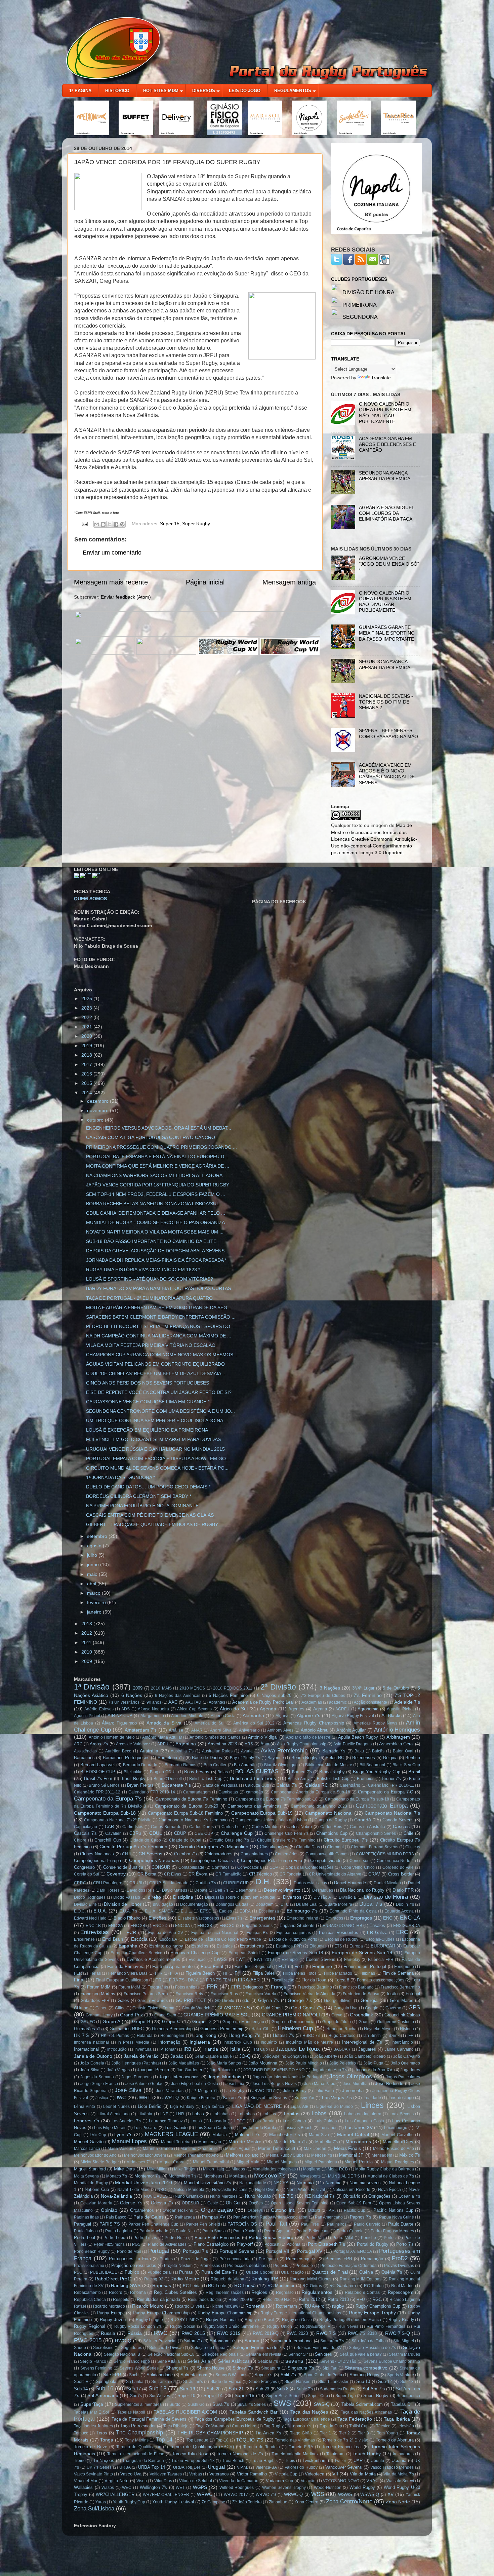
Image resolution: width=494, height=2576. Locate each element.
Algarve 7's (308, 1715)
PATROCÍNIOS (242, 2224)
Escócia (139, 1939)
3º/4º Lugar (363, 1688)
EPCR (130, 1932)
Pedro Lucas (145, 2238)
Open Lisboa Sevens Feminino (300, 2203)
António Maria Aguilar (162, 1737)
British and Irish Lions (253, 1778)
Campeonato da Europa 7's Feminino (191, 1799)
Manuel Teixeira (176, 2142)
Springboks (107, 2381)
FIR (158, 1980)
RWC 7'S (326, 2333)
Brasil (414, 1772)
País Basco (116, 2217)
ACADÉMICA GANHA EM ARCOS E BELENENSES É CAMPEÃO (387, 444)
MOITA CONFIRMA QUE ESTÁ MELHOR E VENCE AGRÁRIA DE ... (158, 1166)
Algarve (283, 1716)
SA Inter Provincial (160, 2341)
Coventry (116, 1874)
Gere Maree (401, 2000)
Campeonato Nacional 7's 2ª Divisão (118, 1820)
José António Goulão (145, 2084)
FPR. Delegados (247, 1987)
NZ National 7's (320, 2196)
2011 (87, 1642)
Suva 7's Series (252, 2404)
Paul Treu (310, 2224)
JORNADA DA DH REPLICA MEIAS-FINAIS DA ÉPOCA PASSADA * (156, 1260)
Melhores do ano (242, 2155)
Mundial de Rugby (91, 2183)
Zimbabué (278, 2502)
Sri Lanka (135, 2382)
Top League (198, 2440)
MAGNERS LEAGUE (171, 2134)
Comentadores (254, 1854)
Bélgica (390, 1758)
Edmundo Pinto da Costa (353, 1911)
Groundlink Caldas (402, 2015)
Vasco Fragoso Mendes (392, 2467)
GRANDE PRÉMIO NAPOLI (291, 2015)
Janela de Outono (93, 2056)
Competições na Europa (97, 1861)
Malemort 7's (248, 2135)
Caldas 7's (287, 1785)
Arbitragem (398, 1737)
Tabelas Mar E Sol (91, 2412)
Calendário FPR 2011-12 (97, 1792)
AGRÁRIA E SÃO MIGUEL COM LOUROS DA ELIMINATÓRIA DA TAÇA (386, 513)
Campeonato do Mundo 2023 (319, 1806)
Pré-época (268, 2259)
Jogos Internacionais (179, 2077)
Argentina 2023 (222, 1744)
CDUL (156, 1833)
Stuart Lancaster (333, 2382)
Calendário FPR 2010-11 (391, 1785)
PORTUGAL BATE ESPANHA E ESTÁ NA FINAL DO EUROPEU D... (157, 1157)
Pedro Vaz (315, 2238)
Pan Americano (329, 2217)
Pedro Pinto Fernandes (217, 2238)
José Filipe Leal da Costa (195, 2084)
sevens (294, 2361)
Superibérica (408, 2396)
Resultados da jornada (158, 2299)
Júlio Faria (324, 2091)
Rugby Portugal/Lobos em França (350, 2320)
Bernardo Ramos (180, 1765)
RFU (361, 2300)
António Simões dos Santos (215, 1737)
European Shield (244, 1953)
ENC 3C (227, 1926)
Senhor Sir (298, 2354)
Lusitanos (328, 2128)
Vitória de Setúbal (196, 2481)
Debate (201, 1890)
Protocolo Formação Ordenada (348, 2266)
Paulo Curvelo (367, 2224)
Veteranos (219, 2474)
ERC (402, 1932)
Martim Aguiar (238, 2149)
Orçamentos (142, 2210)
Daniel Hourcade (350, 1883)
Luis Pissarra (146, 2128)
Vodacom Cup (279, 2481)
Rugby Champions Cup (378, 2306)
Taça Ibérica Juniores (93, 2426)
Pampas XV (214, 2217)
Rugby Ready (401, 2320)
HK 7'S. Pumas (115, 2036)
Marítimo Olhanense (199, 2149)
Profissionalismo (89, 2266)
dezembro (98, 1101)
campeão (255, 1792)
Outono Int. (283, 2210)
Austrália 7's (182, 1751)
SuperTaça (92, 2404)
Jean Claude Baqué (214, 2056)
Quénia (366, 2272)
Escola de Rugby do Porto (293, 1939)
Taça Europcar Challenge (306, 2419)
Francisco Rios (224, 1994)
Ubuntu (377, 2461)
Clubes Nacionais (97, 1854)
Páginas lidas (86, 2217)
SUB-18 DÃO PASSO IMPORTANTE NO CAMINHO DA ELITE (151, 1241)
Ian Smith (372, 2036)
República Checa (90, 2300)
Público (132, 2272)
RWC (161, 2333)
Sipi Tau (330, 2368)
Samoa (252, 2341)
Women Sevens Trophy (284, 2488)
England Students (297, 1925)
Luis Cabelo (294, 2121)
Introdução (117, 2049)
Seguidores (132, 2348)
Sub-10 (363, 2381)
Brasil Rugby (133, 1778)
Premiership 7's (301, 2259)
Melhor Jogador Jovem (145, 2155)
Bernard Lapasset (97, 1765)
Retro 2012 (309, 2299)
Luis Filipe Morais (110, 2128)
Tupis (290, 2461)
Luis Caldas (326, 2121)
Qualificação (292, 2272)
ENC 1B (93, 1926)
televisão (406, 2426)
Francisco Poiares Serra (146, 1994)
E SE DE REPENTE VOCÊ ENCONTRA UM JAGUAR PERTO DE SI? (159, 1392)
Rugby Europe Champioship (225, 2313)
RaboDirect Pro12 (114, 2279)
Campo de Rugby (331, 1820)
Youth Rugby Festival (173, 2502)
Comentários (287, 1854)
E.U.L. (186, 1911)
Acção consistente (370, 1702)
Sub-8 (283, 2389)
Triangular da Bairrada (143, 2461)
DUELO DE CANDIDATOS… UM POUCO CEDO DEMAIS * (148, 1487)
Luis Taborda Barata (258, 2128)
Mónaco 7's (117, 2176)
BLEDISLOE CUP (98, 1772)
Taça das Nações (309, 2412)
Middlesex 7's (139, 2162)
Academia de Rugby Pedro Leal (263, 1702)
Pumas (186, 2272)
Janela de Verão (141, 2056)
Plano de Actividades (167, 2244)
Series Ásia (198, 2361)
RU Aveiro (315, 2306)
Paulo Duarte (401, 2224)
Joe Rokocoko (223, 2070)
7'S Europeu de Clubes (323, 1696)
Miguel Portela (359, 2162)
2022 (87, 1017)
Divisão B (348, 1897)
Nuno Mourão (258, 2196)
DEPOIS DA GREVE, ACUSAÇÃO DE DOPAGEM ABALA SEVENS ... (158, 1251)
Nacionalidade (253, 2183)
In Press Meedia (133, 2042)
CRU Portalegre (108, 1883)
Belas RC (335, 1758)
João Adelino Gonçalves (285, 2056)
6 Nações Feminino (228, 1695)
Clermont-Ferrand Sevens (375, 1847)
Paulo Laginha (119, 2231)
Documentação (194, 1904)
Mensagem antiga (289, 582)
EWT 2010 (264, 1960)
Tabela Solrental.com (362, 2404)
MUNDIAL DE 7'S (344, 2176)
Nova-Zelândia (116, 2196)
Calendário (350, 1785)
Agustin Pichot (400, 1709)
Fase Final (212, 1966)
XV (390, 2494)
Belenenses (364, 1758)
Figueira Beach (200, 1973)
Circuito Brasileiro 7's (229, 1840)
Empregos (361, 1918)
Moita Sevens (86, 2176)
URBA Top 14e (187, 2467)
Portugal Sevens (237, 2251)
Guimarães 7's (88, 2029)
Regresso (285, 2293)
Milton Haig (214, 2169)
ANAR (197, 1730)
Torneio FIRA (301, 2447)
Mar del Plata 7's (290, 2142)
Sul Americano (103, 2395)
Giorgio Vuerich (196, 2008)
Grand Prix (131, 2015)
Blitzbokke (133, 1772)
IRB (187, 2049)
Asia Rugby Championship (301, 1744)
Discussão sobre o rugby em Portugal (240, 1897)
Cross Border (401, 1874)
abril (92, 1584)
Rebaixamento (87, 2293)
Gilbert (101, 2008)
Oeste (213, 2203)
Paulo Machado (154, 2231)
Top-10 (222, 2440)
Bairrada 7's (334, 1751)
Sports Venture (401, 2375)
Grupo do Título (337, 2022)
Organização (217, 2210)
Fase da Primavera (126, 1966)
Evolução (197, 1960)
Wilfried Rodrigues (237, 2488)
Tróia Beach (233, 2461)
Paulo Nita (185, 2231)
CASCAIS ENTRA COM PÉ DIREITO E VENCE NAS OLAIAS (150, 1515)
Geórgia (369, 2000)
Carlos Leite (233, 1827)
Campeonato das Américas (255, 1806)
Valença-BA (266, 2467)
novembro (98, 1110)
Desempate (246, 1890)
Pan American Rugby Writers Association (270, 2217)
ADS (126, 1709)
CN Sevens (150, 1854)
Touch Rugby (367, 2454)
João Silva (90, 2070)
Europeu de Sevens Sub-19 (362, 1953)
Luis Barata (264, 2121)
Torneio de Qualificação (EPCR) (202, 2447)
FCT (282, 1966)
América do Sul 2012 (254, 1723)
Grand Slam (165, 2015)
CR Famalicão (229, 1874)
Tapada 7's (301, 2426)
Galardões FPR (95, 2001)
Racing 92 (154, 2279)
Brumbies (366, 1779)
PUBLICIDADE (104, 2272)
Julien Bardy (295, 2091)
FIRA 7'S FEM (218, 1980)
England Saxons (257, 1926)
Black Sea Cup (406, 1765)
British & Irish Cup (206, 1779)
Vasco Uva (131, 2474)
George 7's (300, 2000)
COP (274, 1867)
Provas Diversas (399, 2266)
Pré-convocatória (235, 2259)
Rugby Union (280, 2326)
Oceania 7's (409, 2196)
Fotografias (158, 1987)
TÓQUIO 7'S (250, 2440)
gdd (246, 2000)
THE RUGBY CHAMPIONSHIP (210, 2433)
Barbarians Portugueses (126, 1758)
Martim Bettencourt (277, 2148)
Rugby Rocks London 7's (138, 2326)
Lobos (319, 2113)
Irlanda (211, 2049)
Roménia (255, 2306)
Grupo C (171, 2021)
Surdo (175, 2404)
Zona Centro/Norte (349, 2501)
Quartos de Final (330, 2272)
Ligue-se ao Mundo (335, 2107)
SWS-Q (322, 2404)
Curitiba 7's (206, 1883)
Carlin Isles (133, 1827)
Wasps (108, 2488)
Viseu (142, 2481)
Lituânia (145, 2114)
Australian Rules (217, 1751)
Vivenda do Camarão (239, 2481)
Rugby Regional (90, 2326)
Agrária (320, 1709)
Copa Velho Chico (358, 1867)
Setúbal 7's (268, 2361)
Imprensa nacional (91, 2042)
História (407, 2029)
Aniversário (249, 1730)
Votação (308, 2481)
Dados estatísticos (310, 1883)
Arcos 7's (99, 1744)
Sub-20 (214, 2389)
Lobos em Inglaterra (363, 2114)
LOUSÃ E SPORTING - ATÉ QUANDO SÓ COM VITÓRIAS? (150, 1279)
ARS (249, 1744)
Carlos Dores (201, 1827)
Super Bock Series (283, 2396)
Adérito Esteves (99, 1709)
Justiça (102, 2098)
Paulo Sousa (214, 2231)
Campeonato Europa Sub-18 (105, 1813)
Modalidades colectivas (274, 2169)
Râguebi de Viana (228, 2279)
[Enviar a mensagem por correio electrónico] (84, 524)
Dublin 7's (405, 1904)
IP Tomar (168, 2049)
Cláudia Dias (308, 1847)
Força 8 (342, 1980)
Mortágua (238, 2176)
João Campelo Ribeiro (365, 2056)
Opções (256, 2203)
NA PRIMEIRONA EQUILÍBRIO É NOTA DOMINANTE (142, 1506)
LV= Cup (98, 2135)
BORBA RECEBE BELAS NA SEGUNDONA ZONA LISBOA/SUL (153, 1204)
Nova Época (389, 2190)
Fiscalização (283, 1980)
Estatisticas (252, 1946)
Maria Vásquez (121, 2149)
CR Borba (147, 1874)
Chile (408, 1833)
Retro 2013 (338, 2299)
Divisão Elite (85, 1904)
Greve (337, 2015)
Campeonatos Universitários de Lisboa (271, 1820)
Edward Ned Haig (90, 1918)
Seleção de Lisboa (208, 2348)
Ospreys (255, 2210)
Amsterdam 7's (141, 1730)
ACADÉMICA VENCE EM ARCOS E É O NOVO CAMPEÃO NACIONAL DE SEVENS (387, 774)
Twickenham (315, 2460)
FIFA (174, 1973)
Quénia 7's (392, 2272)
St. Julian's (193, 2382)
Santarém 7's (332, 2341)
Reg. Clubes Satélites (176, 2292)
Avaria (247, 1751)
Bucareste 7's (176, 1785)
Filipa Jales (263, 1973)
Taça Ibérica (397, 2419)
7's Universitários (124, 1702)
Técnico (383, 2426)
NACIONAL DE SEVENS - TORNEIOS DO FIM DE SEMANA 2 (386, 702)
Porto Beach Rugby (92, 2251)
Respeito (121, 2300)
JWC (121, 2097)
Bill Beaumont (372, 1765)
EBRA (245, 1911)
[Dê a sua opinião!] (103, 524)
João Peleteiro (343, 2063)
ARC (78, 1744)
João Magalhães (184, 2063)
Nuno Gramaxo (189, 2196)
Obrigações (379, 2196)
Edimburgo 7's (302, 1911)
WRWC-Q (293, 2494)
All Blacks (392, 1715)
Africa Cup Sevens (195, 1709)
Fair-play (352, 1960)
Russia (108, 2333)
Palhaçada (185, 2217)
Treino (80, 2461)
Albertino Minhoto (187, 1716)
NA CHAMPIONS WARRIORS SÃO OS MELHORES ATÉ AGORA (154, 1175)
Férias (95, 1973)
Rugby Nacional (221, 2320)
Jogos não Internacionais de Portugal (287, 2077)
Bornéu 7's (302, 1772)
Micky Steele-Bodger (100, 2162)
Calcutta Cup (257, 1785)
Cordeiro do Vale (398, 1867)
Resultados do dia (204, 2300)
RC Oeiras (312, 2286)
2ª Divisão (278, 1687)
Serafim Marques (404, 2354)
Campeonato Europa (381, 1806)
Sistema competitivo (366, 2368)
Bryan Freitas (140, 1785)
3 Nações (330, 1688)
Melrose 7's (322, 2155)
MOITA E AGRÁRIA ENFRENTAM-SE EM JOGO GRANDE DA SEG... (159, 1308)
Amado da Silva (164, 1723)
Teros (102, 2433)
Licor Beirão (150, 2106)
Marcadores (358, 2142)
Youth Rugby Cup (129, 2502)
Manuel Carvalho (398, 2135)
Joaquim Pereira (153, 2070)
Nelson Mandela (189, 2190)
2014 (87, 1093)
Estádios (200, 1946)
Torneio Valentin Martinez (295, 2454)
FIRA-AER (249, 1980)
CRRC (80, 1883)
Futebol (413, 1994)
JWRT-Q (171, 2098)
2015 (87, 1083)
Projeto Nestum (178, 2266)
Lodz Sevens (402, 2114)
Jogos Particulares (403, 2077)
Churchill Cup (108, 1840)
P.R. (332, 2210)
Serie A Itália (169, 2361)
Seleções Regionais (220, 2354)
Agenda (268, 1709)
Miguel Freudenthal (211, 2162)
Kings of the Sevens (269, 2098)
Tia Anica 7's (268, 2433)
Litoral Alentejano (114, 2114)
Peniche (368, 2238)
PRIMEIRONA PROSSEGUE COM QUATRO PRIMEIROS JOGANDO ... (161, 1147)
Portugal (159, 2251)
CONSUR (161, 1867)
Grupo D (201, 2021)
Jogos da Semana (97, 2077)
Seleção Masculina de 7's (372, 2348)
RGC (377, 2299)
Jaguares (367, 2049)
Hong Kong (204, 2035)
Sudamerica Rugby (338, 2389)
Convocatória (250, 1867)
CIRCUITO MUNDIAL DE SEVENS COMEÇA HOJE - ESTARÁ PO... (157, 1468)
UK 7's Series (99, 2467)
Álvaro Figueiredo (119, 1723)
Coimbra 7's (186, 1854)
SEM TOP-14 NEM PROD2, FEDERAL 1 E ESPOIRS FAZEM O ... (156, 1194)
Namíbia (333, 2183)
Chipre (80, 1840)
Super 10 (186, 2396)
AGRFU (342, 1709)
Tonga (107, 2440)
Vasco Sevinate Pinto (93, 2474)
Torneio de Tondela (262, 2447)
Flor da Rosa (314, 1980)
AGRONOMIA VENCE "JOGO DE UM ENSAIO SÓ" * (389, 564)
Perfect (390, 2238)
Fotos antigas (187, 1987)
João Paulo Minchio (304, 2063)
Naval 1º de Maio (133, 2190)
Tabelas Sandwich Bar (254, 2412)
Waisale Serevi (400, 2481)
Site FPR (112, 2375)
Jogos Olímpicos (351, 2076)
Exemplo (290, 1960)
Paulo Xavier (245, 2231)
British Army (298, 1779)
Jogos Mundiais (224, 2077)
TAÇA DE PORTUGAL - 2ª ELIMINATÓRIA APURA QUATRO (149, 1298)
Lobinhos (246, 2114)
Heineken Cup (295, 2028)
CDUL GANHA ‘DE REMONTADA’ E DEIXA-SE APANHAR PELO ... (156, 1213)
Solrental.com (194, 2375)
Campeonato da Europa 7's (108, 1798)
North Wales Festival (306, 2190)
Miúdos (238, 2169)
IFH (410, 2036)
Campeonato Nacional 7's (392, 1813)
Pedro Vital (343, 2238)
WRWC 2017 (236, 2495)
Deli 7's (221, 1890)
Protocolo (304, 2266)
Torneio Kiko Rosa (190, 2454)
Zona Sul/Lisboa (94, 2508)
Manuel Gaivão (89, 2142)
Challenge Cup (237, 1833)
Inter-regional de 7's (362, 2042)
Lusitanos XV (359, 2127)
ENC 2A (116, 1926)
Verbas (196, 2474)
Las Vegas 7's (337, 2097)
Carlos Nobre (299, 1827)
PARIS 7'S (110, 2224)
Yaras (101, 2502)
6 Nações (132, 1695)
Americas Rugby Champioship (314, 1723)
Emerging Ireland (302, 1918)
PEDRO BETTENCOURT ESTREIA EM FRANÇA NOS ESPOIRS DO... (160, 1326)
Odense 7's (131, 2203)
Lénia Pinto (85, 2107)
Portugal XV (310, 2251)
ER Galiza (377, 1933)
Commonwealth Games (327, 1854)
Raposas (162, 2285)
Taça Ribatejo (176, 2426)
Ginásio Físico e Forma (153, 2008)
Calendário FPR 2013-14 (152, 1792)
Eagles (225, 1911)
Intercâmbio (402, 2042)
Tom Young (387, 2433)
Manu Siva (319, 2135)
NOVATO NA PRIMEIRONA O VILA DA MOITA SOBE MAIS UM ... (155, 1232)
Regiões (259, 2292)
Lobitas (269, 2114)
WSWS (345, 2494)
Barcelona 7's (171, 1758)
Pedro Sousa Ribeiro (271, 2237)
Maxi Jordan (315, 2149)
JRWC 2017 (264, 2091)
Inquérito (269, 2042)
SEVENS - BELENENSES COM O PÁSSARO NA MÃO (388, 733)
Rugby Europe (111, 2313)
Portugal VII (277, 2251)
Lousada (218, 2121)
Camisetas (228, 1792)
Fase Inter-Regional (253, 1967)
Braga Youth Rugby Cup (377, 1772)
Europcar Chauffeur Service (136, 1953)
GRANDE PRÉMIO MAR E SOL (217, 2015)
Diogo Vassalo (127, 1897)
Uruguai (216, 2467)
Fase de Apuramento (172, 1966)
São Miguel (404, 2341)
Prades (166, 2259)
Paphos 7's (361, 2217)
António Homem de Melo (112, 1737)
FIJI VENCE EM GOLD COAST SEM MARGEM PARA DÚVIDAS (153, 1439)
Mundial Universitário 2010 (143, 2183)
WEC (127, 2488)
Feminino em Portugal (365, 1966)
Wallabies (83, 2487)
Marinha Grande (158, 2149)
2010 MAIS (161, 1688)
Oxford (314, 2210)
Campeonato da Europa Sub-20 (187, 1806)
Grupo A (111, 2021)
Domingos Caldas (232, 1904)
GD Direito (224, 2001)
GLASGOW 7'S (234, 2008)
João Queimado (405, 2063)
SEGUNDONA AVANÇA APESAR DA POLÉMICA (385, 476)
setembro (98, 1536)
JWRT (144, 2097)
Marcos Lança (87, 2149)
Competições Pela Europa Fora (272, 1861)
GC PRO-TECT (191, 2000)
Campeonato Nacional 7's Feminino (193, 1820)
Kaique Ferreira (201, 2098)
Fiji (238, 1973)
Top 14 (164, 2439)
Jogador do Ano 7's (330, 2070)
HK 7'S (81, 2035)
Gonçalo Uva (346, 2008)
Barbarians (84, 1758)
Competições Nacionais (154, 1860)
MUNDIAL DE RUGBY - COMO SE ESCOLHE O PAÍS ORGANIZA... (157, 1222)
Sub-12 (385, 2381)
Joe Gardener (189, 2070)
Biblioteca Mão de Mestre (328, 1765)
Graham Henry (99, 2015)
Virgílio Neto (116, 2481)
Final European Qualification (122, 1980)
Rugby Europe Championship (161, 2313)
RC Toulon (374, 2286)
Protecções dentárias (246, 2266)
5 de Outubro (396, 1688)
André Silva (221, 1730)
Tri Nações (104, 2460)
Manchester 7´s (285, 2135)
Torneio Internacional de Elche (136, 2454)
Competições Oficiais (212, 1861)
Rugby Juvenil (114, 2320)
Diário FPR (403, 1890)
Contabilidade (191, 1867)
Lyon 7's (123, 2134)
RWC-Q (123, 2341)
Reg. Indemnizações (225, 2293)
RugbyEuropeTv (315, 2326)
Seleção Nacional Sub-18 (171, 2354)
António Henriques (397, 1730)
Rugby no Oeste (297, 2320)
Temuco (81, 2433)
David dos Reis (141, 1890)
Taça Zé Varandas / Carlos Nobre (226, 2426)
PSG (78, 2272)
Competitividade (326, 1861)
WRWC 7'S (266, 2495)
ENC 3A (182, 1926)
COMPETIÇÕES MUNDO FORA (385, 1854)
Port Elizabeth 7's (326, 2244)
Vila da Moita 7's (399, 2474)
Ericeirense (84, 1939)
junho (94, 1564)
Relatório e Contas (362, 2293)
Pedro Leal (85, 2238)
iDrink (394, 2036)
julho (93, 1555)
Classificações (274, 1847)
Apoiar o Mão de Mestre (308, 1737)
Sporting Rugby (364, 2375)
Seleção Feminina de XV (319, 2348)
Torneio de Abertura (395, 2440)
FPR (212, 1986)
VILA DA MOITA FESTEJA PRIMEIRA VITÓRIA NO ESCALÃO (151, 1345)
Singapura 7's (301, 2368)
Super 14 (213, 2395)
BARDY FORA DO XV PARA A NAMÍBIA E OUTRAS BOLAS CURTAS (158, 1288)
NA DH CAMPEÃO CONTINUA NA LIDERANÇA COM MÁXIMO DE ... (159, 1336)
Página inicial (205, 582)
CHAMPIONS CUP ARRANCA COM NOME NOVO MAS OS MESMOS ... (162, 1355)
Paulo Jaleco (86, 2231)
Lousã (196, 2121)
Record (116, 2293)
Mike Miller (157, 2169)
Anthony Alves (280, 1730)
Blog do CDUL (163, 1772)
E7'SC (206, 1911)
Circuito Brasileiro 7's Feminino (286, 1840)
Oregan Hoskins (178, 2210)
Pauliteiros (337, 2224)
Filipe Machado (338, 1973)
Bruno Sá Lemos (104, 1785)
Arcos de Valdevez (133, 1744)
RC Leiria (192, 2286)
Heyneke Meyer (378, 2029)
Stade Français (263, 2382)
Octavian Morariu (96, 2203)
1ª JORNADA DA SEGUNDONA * (120, 1477)
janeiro (95, 1612)
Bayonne (276, 1758)
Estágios (225, 1946)
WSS (318, 2494)
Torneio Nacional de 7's (240, 2454)
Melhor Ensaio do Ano (394, 2149)
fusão (392, 1994)
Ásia (265, 1744)
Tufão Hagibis (264, 2461)
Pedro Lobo (114, 2238)
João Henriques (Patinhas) (136, 2063)
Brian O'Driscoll (168, 1779)
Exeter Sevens (320, 1959)
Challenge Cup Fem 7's (286, 1833)
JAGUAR (342, 2049)
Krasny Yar (304, 2098)
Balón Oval (403, 1751)
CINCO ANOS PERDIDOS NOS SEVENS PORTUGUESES (148, 1383)
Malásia (220, 2135)
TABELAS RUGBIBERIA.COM (185, 2412)
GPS (414, 2007)
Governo (393, 2008)
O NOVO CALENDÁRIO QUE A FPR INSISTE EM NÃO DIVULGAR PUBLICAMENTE (385, 413)
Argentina (186, 1744)
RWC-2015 (88, 2340)
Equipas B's (257, 1933)
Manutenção (210, 2142)
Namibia (305, 2183)
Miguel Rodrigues (398, 2162)
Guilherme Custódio (396, 2022)
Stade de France (226, 2382)
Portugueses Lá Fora (130, 2259)
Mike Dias (125, 2169)
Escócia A (168, 1939)
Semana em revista (263, 2354)
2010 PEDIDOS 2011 (233, 1688)
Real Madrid (403, 2286)
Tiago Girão (301, 2433)
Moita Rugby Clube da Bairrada (384, 2169)
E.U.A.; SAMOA (159, 1911)
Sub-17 (134, 2389)
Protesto (281, 2266)
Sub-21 (236, 2389)
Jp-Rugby (235, 2091)
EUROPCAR (383, 1946)
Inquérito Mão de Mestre (310, 2042)
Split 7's (288, 2375)
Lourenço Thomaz (166, 2121)
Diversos (292, 1897)
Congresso (84, 1867)
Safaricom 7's (223, 2341)
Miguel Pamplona (321, 2162)
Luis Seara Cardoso (214, 2128)
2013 (87, 1624)
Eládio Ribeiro (127, 1918)
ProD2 (400, 2258)
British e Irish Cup (333, 1779)
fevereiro (97, 1602)
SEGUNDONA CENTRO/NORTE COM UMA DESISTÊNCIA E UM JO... (160, 1411)
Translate (381, 378)
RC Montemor (281, 2286)
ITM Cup (260, 2049)
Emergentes (262, 1918)
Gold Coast (272, 2008)
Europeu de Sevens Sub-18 (295, 1953)
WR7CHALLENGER (115, 2494)
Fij (225, 1973)
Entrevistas (95, 1932)
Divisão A (322, 1897)
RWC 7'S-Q (398, 2333)
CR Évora (198, 1874)
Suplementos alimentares (138, 2404)
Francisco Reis (189, 1994)
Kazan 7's (233, 2098)
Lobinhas (221, 2114)
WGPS (200, 2487)
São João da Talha (369, 2341)
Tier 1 (325, 2433)
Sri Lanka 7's (163, 2382)
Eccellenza (269, 1911)
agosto (95, 1546)
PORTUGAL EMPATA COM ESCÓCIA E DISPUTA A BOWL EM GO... (158, 1459)
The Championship (139, 2432)
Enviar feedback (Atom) (126, 597)
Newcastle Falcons (230, 2190)
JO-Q (245, 2056)
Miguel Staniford (90, 2169)
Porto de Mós (129, 2251)
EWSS (220, 1959)
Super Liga (346, 2396)
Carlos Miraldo (265, 1827)
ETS (338, 1946)
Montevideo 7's (182, 2176)
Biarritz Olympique (281, 1765)
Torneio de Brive (91, 2447)
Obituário (352, 2196)
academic (338, 1702)
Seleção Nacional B (122, 2354)
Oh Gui (233, 2203)
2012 (87, 1633)
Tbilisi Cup (359, 2426)
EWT (240, 1959)
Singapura (271, 2368)
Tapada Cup (331, 2426)
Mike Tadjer (185, 2169)
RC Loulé (217, 2286)
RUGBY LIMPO (184, 2320)
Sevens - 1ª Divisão (338, 2361)
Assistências (85, 1751)
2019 (87, 1046)
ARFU (163, 1744)
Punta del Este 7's (219, 2272)
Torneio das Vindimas (295, 2440)
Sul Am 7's (373, 2389)
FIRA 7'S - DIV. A (184, 1980)
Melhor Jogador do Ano (95, 2155)
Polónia (293, 2244)
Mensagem (382, 2155)
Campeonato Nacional (329, 1813)
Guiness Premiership (172, 2029)
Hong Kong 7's (244, 2035)
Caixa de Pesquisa (220, 1785)
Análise (176, 1730)
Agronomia (368, 1709)
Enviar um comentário (112, 553)
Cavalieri (113, 1833)
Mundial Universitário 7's (208, 2183)
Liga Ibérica (213, 2107)
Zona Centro (306, 2502)
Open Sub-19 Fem (354, 2203)
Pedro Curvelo (350, 2231)
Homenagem (172, 2036)
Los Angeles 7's (126, 2121)
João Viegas (118, 2070)
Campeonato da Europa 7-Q (386, 1792)
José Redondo (389, 2083)
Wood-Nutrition (328, 2488)
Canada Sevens (398, 1820)
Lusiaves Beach (298, 2128)
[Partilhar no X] (110, 524)
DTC (285, 1904)
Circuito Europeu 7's (346, 1840)
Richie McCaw (225, 2306)
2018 (87, 1055)
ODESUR (191, 2203)
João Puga (373, 2063)
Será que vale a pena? (361, 2354)
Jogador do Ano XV (374, 2070)
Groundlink (361, 2015)
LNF (164, 2114)
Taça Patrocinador (138, 2426)
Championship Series (376, 1833)
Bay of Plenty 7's (245, 1758)
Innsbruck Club (238, 2042)
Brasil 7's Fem (98, 1778)
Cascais (401, 1826)
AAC (173, 1702)
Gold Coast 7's (307, 2008)
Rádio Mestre (185, 2279)
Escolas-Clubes (380, 1939)
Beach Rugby (304, 1758)
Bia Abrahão (245, 1765)
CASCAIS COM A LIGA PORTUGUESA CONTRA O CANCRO (151, 1137)
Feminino (322, 1966)
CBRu (135, 1833)
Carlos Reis (331, 1827)
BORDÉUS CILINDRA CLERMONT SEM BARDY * (139, 1496)
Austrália (149, 1751)
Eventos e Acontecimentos (153, 1959)
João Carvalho (407, 2056)
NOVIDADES (156, 2196)
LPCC (240, 2121)
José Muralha (355, 2084)
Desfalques (323, 1890)
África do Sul (234, 1709)
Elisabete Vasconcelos (198, 1918)
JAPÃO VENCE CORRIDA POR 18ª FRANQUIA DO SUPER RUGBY (158, 1185)
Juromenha (353, 2091)
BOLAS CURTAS (257, 1771)
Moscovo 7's (270, 2175)
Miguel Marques (282, 2162)
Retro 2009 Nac (277, 2300)
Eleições (157, 1918)
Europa (356, 1946)
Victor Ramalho (252, 2474)
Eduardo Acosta (399, 1911)
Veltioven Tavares (166, 2474)
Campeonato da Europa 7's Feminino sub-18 (276, 1799)
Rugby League (150, 2320)
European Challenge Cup (195, 1953)
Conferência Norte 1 (395, 1861)
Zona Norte (398, 2502)
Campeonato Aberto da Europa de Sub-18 (310, 1792)
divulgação (163, 1904)
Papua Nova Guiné (397, 2217)
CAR (109, 1827)
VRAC (372, 2481)
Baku (359, 1751)
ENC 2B (138, 1926)
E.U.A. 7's (128, 1911)
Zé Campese (213, 2502)
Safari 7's (193, 2341)
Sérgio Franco (93, 2361)
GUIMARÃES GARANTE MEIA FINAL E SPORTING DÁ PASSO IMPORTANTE (387, 633)
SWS (282, 2403)
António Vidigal (263, 1737)
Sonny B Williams (231, 2375)
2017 (87, 1064)
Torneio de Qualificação (139, 2447)
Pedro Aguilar (277, 2231)
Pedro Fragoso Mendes (392, 2231)
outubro (96, 1120)
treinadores (403, 2454)
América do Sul (209, 1723)
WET (180, 2488)
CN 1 (127, 1854)
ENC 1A (410, 1918)
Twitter (340, 2461)
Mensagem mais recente (111, 582)
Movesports (310, 2176)
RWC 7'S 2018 (362, 2333)
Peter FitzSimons (109, 2244)
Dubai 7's (371, 1904)
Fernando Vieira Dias (128, 1973)
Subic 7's (305, 2389)
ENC (388, 1918)
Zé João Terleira (247, 2502)
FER (78, 1973)
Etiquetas (318, 1946)
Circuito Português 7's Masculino (214, 1847)
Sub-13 (407, 2382)
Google (372, 2008)
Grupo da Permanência (293, 2022)
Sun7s (136, 2396)
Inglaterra (200, 2042)
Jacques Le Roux (298, 2049)
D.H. (263, 1882)
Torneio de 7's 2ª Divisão (345, 2440)
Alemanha (253, 1715)
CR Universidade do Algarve (335, 1874)
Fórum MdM (129, 1987)
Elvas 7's (234, 1918)
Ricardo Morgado (109, 2306)
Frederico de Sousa (361, 1994)
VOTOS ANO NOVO (341, 2481)
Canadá (363, 1820)
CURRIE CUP (236, 1883)
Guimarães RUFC (127, 2029)
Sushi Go (196, 2404)
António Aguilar (351, 1730)
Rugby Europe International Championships (301, 2313)
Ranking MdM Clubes (311, 2279)
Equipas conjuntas (293, 1933)
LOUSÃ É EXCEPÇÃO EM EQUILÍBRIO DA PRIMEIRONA (147, 1430)
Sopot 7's (263, 2375)
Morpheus (213, 2176)
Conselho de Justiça (123, 1867)
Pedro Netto (176, 2238)
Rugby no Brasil (259, 2320)
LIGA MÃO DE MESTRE (257, 2106)
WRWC (205, 2494)
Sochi (134, 2375)
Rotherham (286, 2306)
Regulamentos (317, 2292)
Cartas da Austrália (367, 1827)
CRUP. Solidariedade (169, 1883)
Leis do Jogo (401, 2098)
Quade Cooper (260, 2272)
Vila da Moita (363, 2474)
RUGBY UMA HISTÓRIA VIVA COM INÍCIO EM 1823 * (143, 1270)
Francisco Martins (98, 1994)
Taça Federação (355, 2419)
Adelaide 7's (407, 1702)
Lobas (198, 2114)
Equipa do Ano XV (166, 1933)
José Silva (128, 2090)
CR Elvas (173, 1874)
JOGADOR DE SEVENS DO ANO (274, 2070)
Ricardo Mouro (148, 2306)
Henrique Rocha (341, 2029)
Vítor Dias (163, 2481)
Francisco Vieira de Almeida (310, 1994)
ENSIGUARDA (407, 1926)
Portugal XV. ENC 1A (353, 2251)
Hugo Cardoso (342, 2036)
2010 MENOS (192, 1688)
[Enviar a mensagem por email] (97, 524)
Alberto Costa (223, 1716)
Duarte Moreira (338, 1904)
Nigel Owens (267, 2190)
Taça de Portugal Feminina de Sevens (149, 2419)
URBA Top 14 (152, 2467)
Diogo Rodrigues (90, 1897)
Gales (123, 2000)
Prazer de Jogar (196, 2259)
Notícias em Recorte (352, 2190)
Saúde (80, 2348)
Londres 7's (87, 2121)
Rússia (135, 2333)
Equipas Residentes (339, 1933)
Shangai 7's (177, 2368)
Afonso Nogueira (153, 1709)
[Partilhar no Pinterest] (122, 524)
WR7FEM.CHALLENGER (166, 2495)
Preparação (372, 2259)
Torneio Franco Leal (342, 2447)
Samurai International (292, 2341)
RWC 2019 (229, 2333)
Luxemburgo (396, 2128)
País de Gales (148, 2217)
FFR (159, 1973)
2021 (87, 1027)
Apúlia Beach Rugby (358, 1737)
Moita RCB (338, 2169)
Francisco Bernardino (400, 1987)
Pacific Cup (355, 2210)
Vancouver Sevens (344, 2467)
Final (79, 1980)
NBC (162, 2190)
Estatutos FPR (289, 1946)
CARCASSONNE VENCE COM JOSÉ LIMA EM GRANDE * (148, 1402)
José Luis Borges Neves (274, 2084)
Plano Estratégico (211, 2244)
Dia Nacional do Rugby (362, 1890)
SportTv (81, 2382)
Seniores (323, 2354)
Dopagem (264, 1904)
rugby (338, 2306)
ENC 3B (205, 1926)
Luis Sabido (176, 2128)
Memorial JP (351, 2155)
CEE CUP (204, 1833)
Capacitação (86, 1827)
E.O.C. (80, 1911)
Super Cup (318, 2396)
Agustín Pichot (87, 1716)
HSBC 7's (311, 2036)
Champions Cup (332, 1833)
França (278, 1987)
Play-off (245, 2244)
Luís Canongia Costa (365, 2121)
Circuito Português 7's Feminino (133, 1847)
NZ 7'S (286, 2196)
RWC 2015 (193, 2333)
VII (335, 2474)
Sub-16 (104, 2388)
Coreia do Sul (87, 1874)
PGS (136, 2244)
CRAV (374, 1874)
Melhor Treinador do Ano (196, 2155)
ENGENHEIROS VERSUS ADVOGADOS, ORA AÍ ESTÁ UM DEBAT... (159, 1128)
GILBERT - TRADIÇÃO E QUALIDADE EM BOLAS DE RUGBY (152, 1524)
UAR (358, 2460)
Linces (372, 2105)
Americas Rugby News (375, 1723)
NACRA (281, 2183)
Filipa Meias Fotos (300, 1973)
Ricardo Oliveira (190, 2306)
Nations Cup (97, 2189)
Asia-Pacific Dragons (353, 1744)
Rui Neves (348, 2326)
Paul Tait (276, 2224)
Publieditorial (160, 2272)
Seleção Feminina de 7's (259, 2347)
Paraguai (83, 2224)
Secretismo (103, 2348)
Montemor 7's (148, 2176)
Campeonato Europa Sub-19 (262, 1813)
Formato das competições (380, 1980)
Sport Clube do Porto (323, 2375)
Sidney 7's (243, 2368)
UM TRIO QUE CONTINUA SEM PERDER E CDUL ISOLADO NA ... (157, 1420)
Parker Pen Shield (203, 2224)
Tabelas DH (402, 2404)
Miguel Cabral (172, 2162)
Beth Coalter (215, 1765)
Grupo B (141, 2021)
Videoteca (315, 2474)
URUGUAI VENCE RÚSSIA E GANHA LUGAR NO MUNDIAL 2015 (155, 1449)
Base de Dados (207, 1758)
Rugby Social (183, 2326)
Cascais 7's (85, 1833)
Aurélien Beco (118, 1751)
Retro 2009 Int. (242, 2300)
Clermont (335, 1847)
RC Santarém (343, 2286)
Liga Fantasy (182, 2107)
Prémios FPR (339, 2259)
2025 (87, 998)
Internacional (86, 2049)
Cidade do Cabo (145, 1840)
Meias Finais (348, 2148)
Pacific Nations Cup (393, 2210)
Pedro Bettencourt (313, 2231)
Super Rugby (196, 524)
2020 (87, 1036)
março (94, 1593)
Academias (312, 1702)
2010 (87, 1652)
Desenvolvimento (282, 1890)
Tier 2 (344, 2433)
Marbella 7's (326, 2142)
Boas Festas (197, 1772)
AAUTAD (193, 1702)
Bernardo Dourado (140, 1765)
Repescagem (401, 2292)
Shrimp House (211, 2368)
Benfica (413, 1758)
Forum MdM (99, 1987)
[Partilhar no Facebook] (116, 524)
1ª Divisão (92, 1687)
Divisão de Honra (386, 1897)
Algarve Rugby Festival (353, 1716)
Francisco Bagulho (315, 1987)
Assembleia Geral (396, 1744)
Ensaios (377, 1925)
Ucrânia (399, 2460)
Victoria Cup (286, 2474)
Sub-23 (262, 2389)
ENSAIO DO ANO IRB (342, 1926)
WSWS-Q (370, 2494)
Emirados (334, 1918)
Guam (364, 2022)
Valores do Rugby (301, 2467)
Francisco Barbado (356, 1987)
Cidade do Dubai (185, 1840)
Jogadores (410, 2070)
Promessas (210, 2266)
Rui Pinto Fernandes (386, 2326)
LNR (180, 2114)
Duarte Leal (307, 1904)
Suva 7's (221, 2404)
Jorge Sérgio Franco (99, 2084)
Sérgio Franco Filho (132, 2361)
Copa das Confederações (310, 1867)
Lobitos (292, 2114)
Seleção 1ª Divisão (167, 2348)
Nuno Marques (224, 2196)
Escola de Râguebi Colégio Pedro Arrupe (223, 1939)
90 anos (154, 1702)
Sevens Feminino (96, 2368)
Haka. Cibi (261, 2029)
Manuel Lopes (130, 2141)
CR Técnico (260, 1874)
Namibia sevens (365, 2183)
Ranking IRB (265, 2279)
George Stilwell (338, 2001)
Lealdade (372, 2098)
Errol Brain (113, 1939)
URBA (125, 2467)
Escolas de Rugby (341, 1939)
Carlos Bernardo (166, 1827)
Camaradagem (197, 1792)
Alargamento (152, 1716)
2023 (87, 1008)
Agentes (296, 1709)
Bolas (223, 1772)
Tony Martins (137, 2440)
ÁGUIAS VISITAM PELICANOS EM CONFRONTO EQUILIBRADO (155, 1364)
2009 (87, 1661)
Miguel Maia (248, 2162)
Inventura (143, 2049)
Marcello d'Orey (398, 2142)
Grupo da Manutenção (243, 2022)
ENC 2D (160, 1926)
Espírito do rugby (166, 1946)
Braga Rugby (332, 1772)
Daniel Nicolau (387, 1883)
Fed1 (299, 1966)
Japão (177, 2056)
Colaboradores (219, 1854)
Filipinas (367, 1973)
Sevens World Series (139, 2368)
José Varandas (170, 2091)
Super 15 (170, 524)
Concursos (359, 1861)
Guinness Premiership (222, 2029)
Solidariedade (160, 2375)
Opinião (109, 2210)
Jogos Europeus (136, 2077)
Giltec (120, 2008)
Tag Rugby (274, 2426)
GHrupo (81, 2008)
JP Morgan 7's (205, 2091)
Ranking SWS (126, 2285)
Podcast (272, 2244)
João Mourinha (263, 2063)
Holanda (145, 2036)
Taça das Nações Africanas (366, 2412)
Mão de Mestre (245, 2142)
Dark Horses (108, 1890)
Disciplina (183, 1897)
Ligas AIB (299, 2107)
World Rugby (362, 2487)
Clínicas (413, 1847)
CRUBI (136, 1883)
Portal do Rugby (373, 2244)
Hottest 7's (283, 2035)
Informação (169, 2042)
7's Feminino (367, 1695)
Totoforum (335, 2454)
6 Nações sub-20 (274, 1695)
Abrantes (217, 1702)
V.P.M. (242, 2467)
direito (154, 1897)
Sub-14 (81, 2389)
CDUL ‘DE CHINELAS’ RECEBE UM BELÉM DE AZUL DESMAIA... (156, 1373)
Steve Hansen (297, 2382)
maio (93, 1574)
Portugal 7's (195, 2251)
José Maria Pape (320, 2084)
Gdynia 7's (269, 2000)
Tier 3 (363, 2433)
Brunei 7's (391, 1778)
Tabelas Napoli (131, 2412)
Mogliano (312, 2169)
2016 (87, 1074)
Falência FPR (381, 1960)
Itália (235, 2049)
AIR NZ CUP (120, 1716)
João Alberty (325, 2056)
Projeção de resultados (134, 2265)
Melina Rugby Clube (285, 2155)
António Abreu (315, 1730)
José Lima (235, 2084)
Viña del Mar (86, 2481)
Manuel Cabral (353, 2134)
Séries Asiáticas (234, 2361)
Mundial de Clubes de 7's (391, 2176)
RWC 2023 (297, 2333)
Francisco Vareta (261, 1994)
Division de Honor (123, 1904)
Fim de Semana (398, 1973)
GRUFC (88, 2022)
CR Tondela (291, 1874)
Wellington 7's (154, 2487)
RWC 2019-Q (266, 2333)
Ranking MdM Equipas (361, 2279)
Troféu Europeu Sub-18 (193, 2461)
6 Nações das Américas (178, 1696)
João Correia (92, 2063)
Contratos (221, 1867)
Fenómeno (404, 1967)
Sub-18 (157, 2388)
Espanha (128, 1946)
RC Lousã (245, 2285)
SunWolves (160, 2396)
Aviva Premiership (284, 1750)
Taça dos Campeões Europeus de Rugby (235, 2419)
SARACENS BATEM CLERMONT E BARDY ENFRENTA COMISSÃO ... (161, 1317)
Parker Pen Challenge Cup (153, 2224)
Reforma (138, 2293)
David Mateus (175, 1890)
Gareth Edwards (152, 2001)
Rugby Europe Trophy (372, 2313)
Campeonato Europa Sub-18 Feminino (185, 1813)
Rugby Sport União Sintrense (231, 2326)
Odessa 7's (162, 2203)
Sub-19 (188, 2389)
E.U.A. (100, 1911)
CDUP (180, 1833)
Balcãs (378, 1751)
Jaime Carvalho (399, 2049)
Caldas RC (317, 1785)
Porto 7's (405, 2244)
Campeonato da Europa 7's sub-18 (357, 1799)
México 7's (410, 2155)
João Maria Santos (224, 2063)
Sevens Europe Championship (392, 2361)
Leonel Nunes (116, 2107)
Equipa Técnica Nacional (215, 1933)
